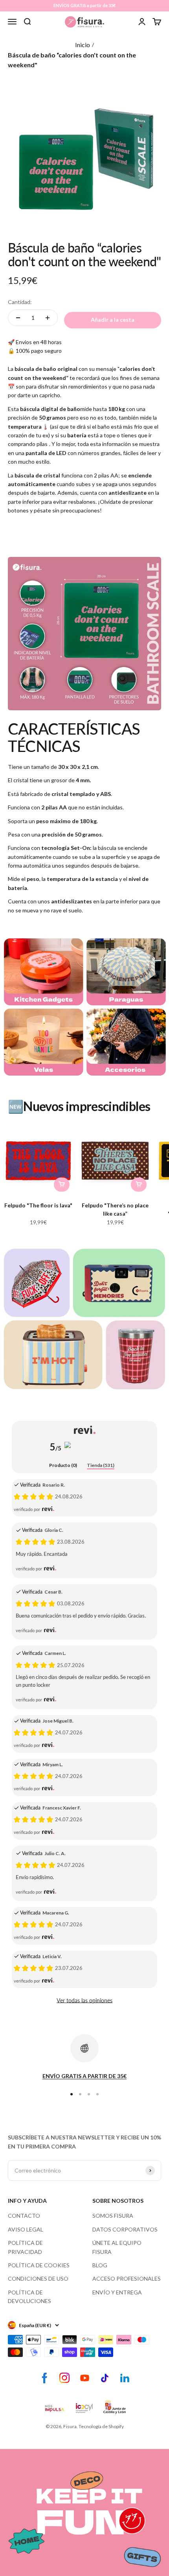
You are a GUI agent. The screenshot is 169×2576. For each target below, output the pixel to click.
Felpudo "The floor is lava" (38, 1205)
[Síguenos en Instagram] (65, 2378)
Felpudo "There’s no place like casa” (115, 1209)
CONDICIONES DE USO (38, 2278)
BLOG (100, 2265)
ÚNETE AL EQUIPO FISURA (117, 2247)
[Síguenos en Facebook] (45, 2378)
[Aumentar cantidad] (48, 318)
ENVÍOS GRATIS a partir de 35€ (84, 5)
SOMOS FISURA (113, 2216)
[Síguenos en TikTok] (105, 2378)
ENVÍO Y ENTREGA (117, 2292)
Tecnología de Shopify (101, 2426)
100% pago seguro (39, 351)
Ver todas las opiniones (84, 2000)
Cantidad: (20, 302)
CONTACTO (24, 2216)
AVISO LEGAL (26, 2229)
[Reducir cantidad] (18, 318)
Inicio (83, 45)
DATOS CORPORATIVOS (125, 2229)
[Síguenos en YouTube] (85, 2378)
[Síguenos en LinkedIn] (125, 2378)
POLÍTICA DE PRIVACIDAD (25, 2247)
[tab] (63, 1466)
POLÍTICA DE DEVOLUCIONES (29, 2297)
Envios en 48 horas (39, 342)
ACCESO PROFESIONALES (127, 2278)
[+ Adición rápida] (62, 1185)
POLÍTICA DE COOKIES (39, 2265)
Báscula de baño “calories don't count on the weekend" (72, 60)
